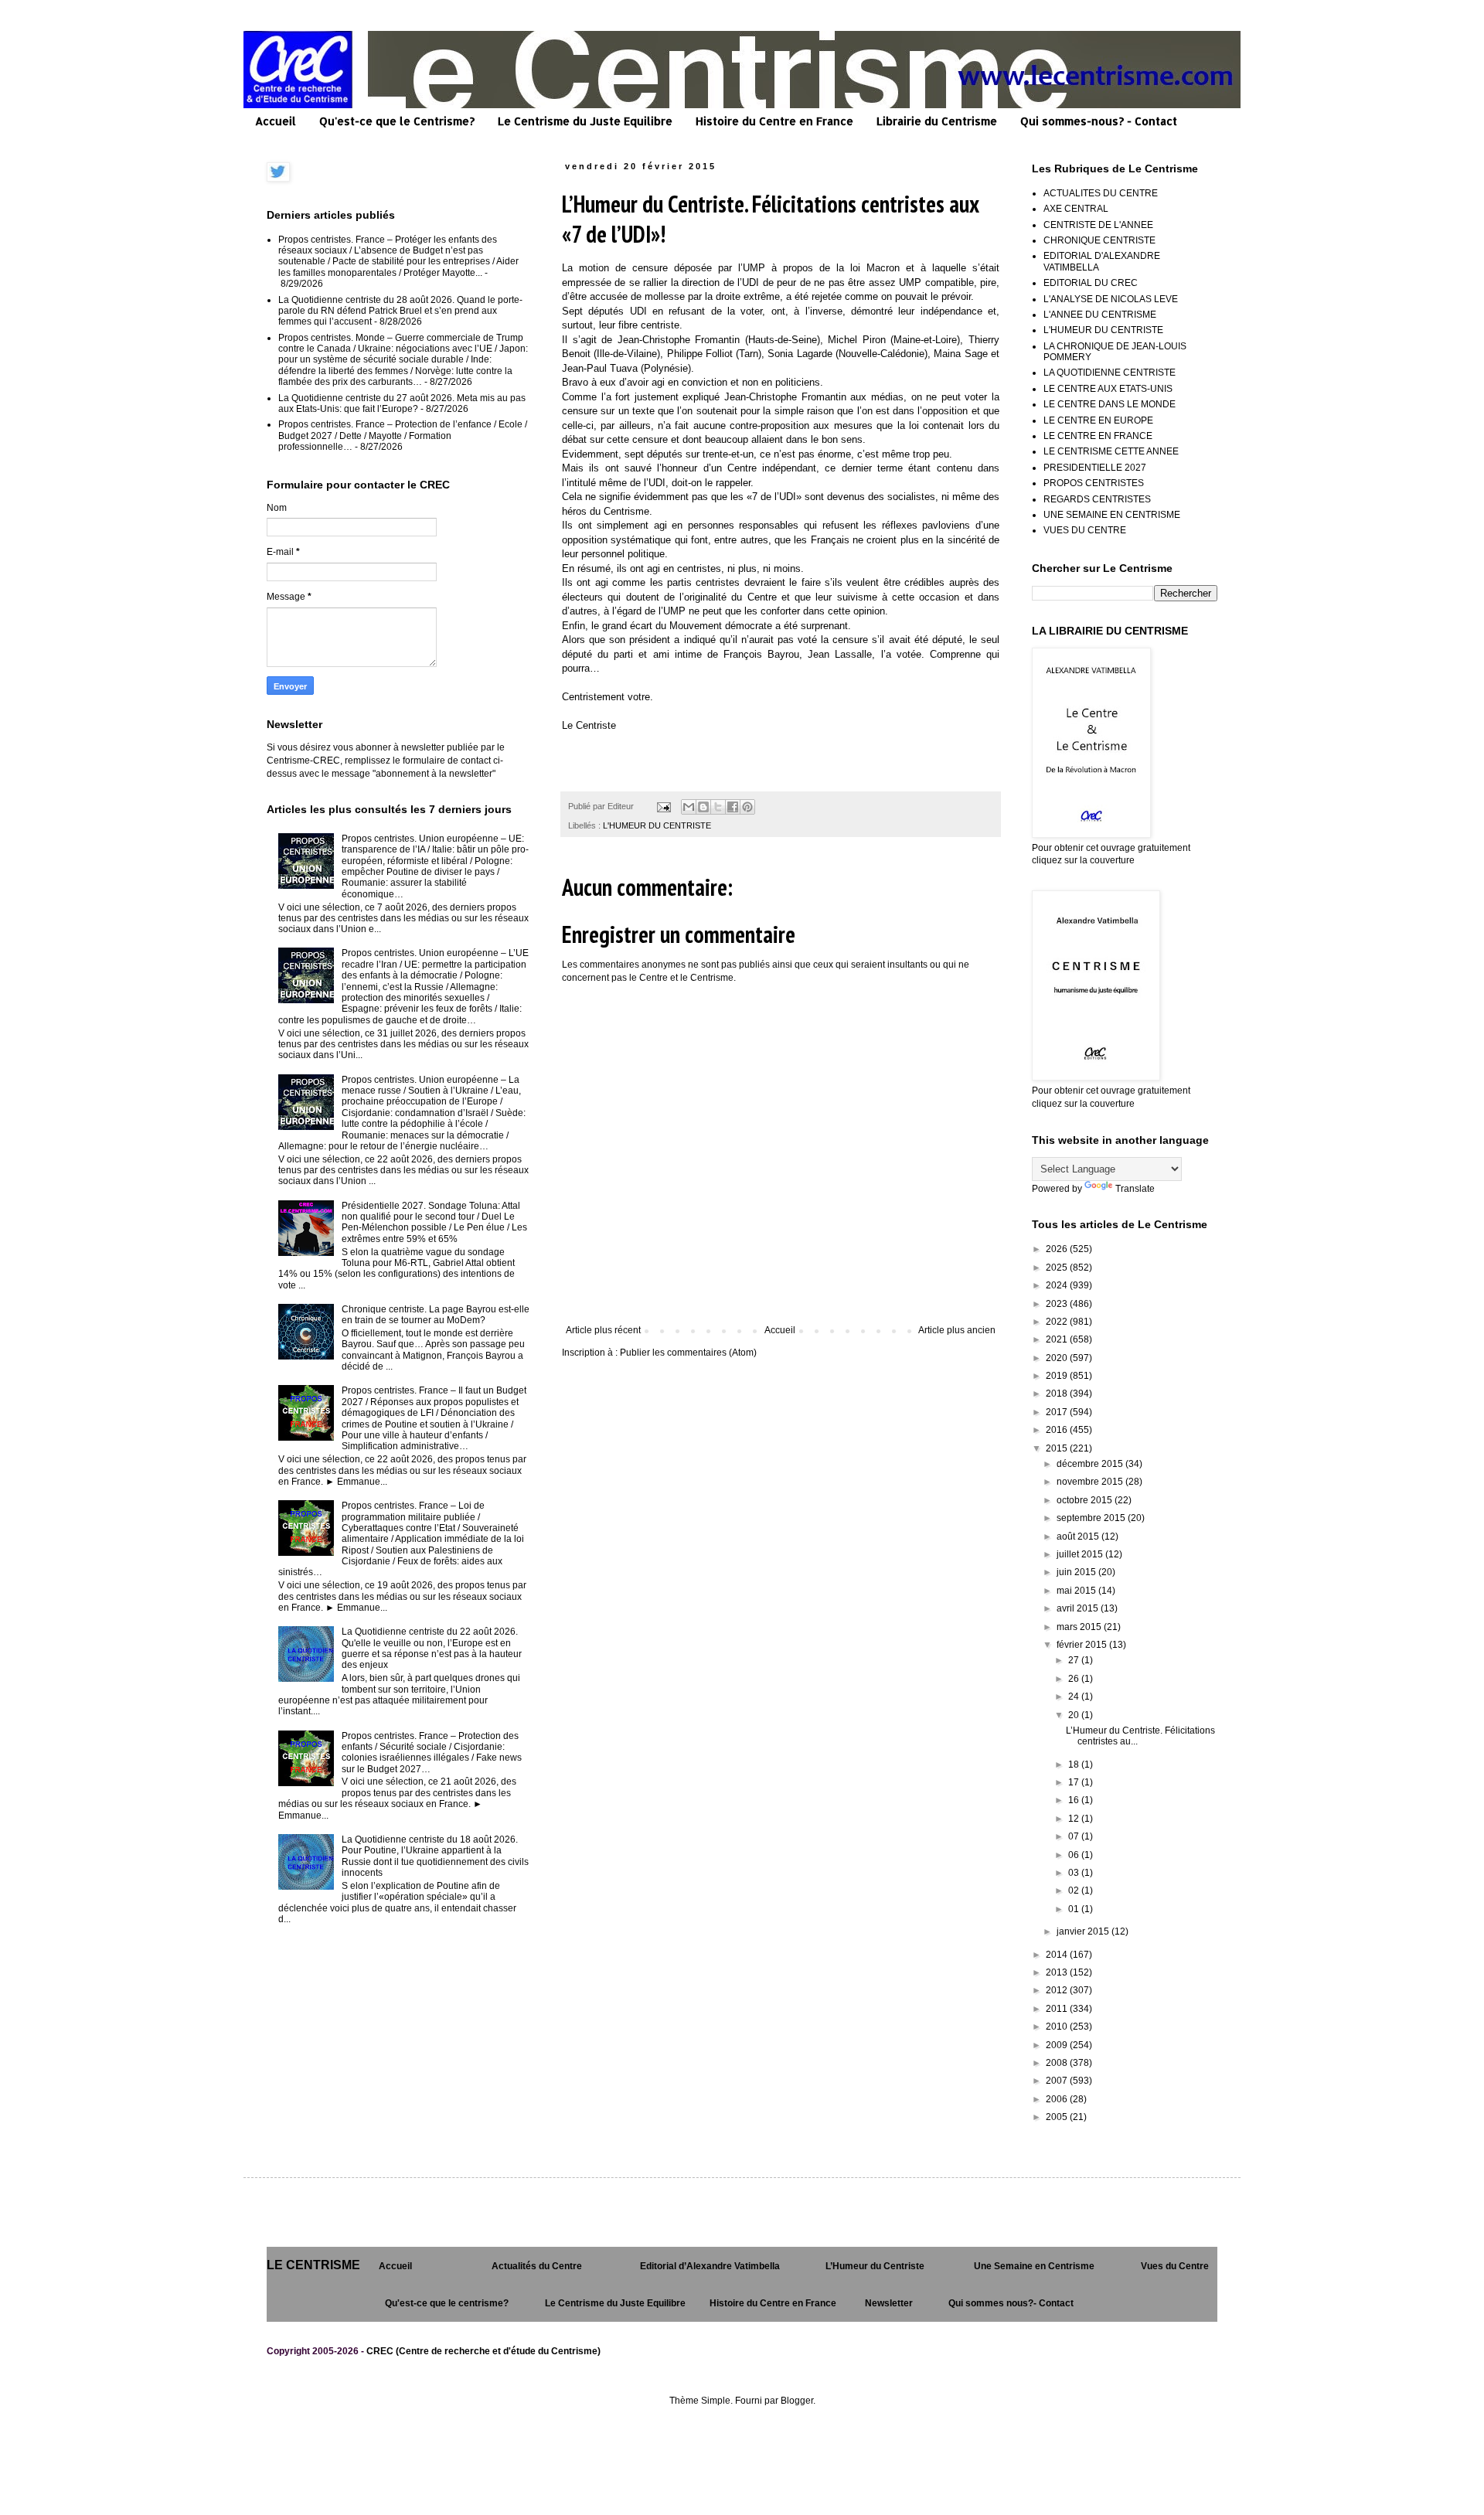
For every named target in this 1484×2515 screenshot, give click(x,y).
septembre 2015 (1092, 1518)
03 (1075, 1873)
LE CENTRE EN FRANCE (1098, 436)
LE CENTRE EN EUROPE (1098, 420)
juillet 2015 (1081, 1554)
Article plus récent (603, 1330)
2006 (1058, 2099)
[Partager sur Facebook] (733, 807)
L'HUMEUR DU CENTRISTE (657, 825)
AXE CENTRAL (1076, 209)
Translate (1135, 1189)
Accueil (276, 121)
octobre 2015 (1086, 1500)
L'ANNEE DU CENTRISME (1100, 315)
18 (1075, 1765)
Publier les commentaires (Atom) (688, 1353)
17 (1075, 1782)
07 (1075, 1836)
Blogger (797, 2401)
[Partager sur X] (718, 807)
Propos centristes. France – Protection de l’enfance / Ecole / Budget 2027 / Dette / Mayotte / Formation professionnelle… (403, 436)
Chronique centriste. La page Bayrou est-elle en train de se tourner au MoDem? (436, 1315)
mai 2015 (1077, 1591)
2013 (1058, 1972)
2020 (1058, 1358)
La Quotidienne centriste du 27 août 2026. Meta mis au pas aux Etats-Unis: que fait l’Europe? (402, 403)
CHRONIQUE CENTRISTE (1099, 240)
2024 (1058, 1285)
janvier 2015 (1084, 1931)
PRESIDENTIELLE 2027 (1095, 468)
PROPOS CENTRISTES (1094, 483)
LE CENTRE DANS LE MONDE (1110, 404)
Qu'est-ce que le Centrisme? (397, 121)
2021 (1058, 1339)
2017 (1058, 1412)
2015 (1058, 1448)
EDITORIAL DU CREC (1091, 283)
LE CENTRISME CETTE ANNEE (1111, 451)
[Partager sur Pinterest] (747, 807)
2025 (1058, 1268)
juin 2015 (1077, 1572)
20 (1075, 1715)
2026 (1058, 1249)
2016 (1058, 1430)
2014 (1058, 1955)
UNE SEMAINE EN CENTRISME (1112, 515)
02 (1075, 1891)
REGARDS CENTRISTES (1097, 499)
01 (1075, 1909)
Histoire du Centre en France (774, 121)
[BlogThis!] (703, 807)
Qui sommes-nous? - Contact (1099, 121)
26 (1075, 1679)
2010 (1058, 2027)
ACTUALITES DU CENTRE (1101, 193)
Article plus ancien (957, 1330)
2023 (1058, 1304)
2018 (1058, 1394)
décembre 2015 (1091, 1464)
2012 (1058, 1990)
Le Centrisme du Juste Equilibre (585, 121)
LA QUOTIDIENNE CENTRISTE (1110, 373)
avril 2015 (1079, 1608)
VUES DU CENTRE (1085, 530)
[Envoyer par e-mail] (689, 807)
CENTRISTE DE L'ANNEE (1098, 225)
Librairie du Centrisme (937, 121)
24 (1075, 1697)
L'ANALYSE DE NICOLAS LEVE (1111, 299)
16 (1075, 1800)
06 (1075, 1855)
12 (1075, 1819)
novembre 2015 (1091, 1482)
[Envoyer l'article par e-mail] (663, 806)
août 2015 (1079, 1537)
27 (1075, 1660)
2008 (1058, 2063)
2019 (1058, 1376)
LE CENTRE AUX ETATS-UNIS (1108, 389)
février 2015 (1083, 1645)
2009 (1058, 2045)
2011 (1058, 2009)
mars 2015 (1080, 1627)
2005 (1058, 2117)
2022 (1058, 1322)
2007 (1058, 2081)
